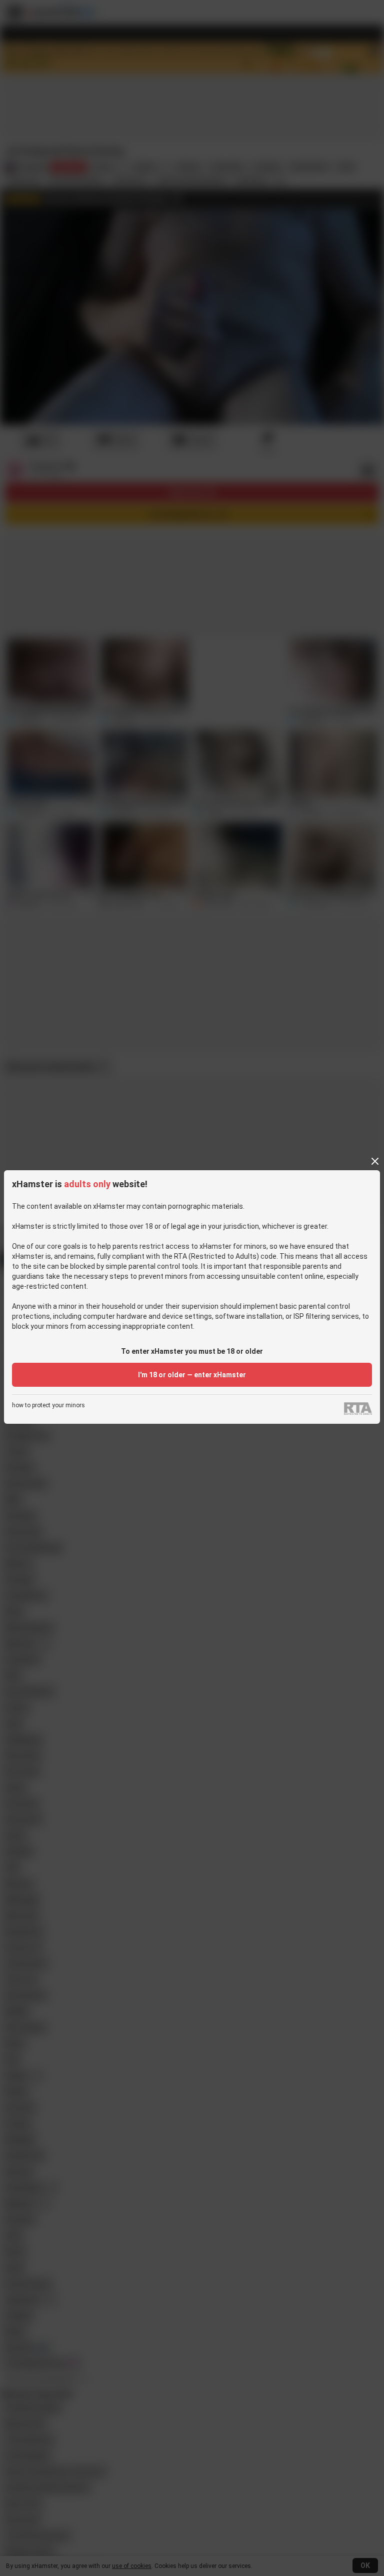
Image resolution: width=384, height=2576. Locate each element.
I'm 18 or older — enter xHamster (192, 1375)
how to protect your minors (48, 1406)
